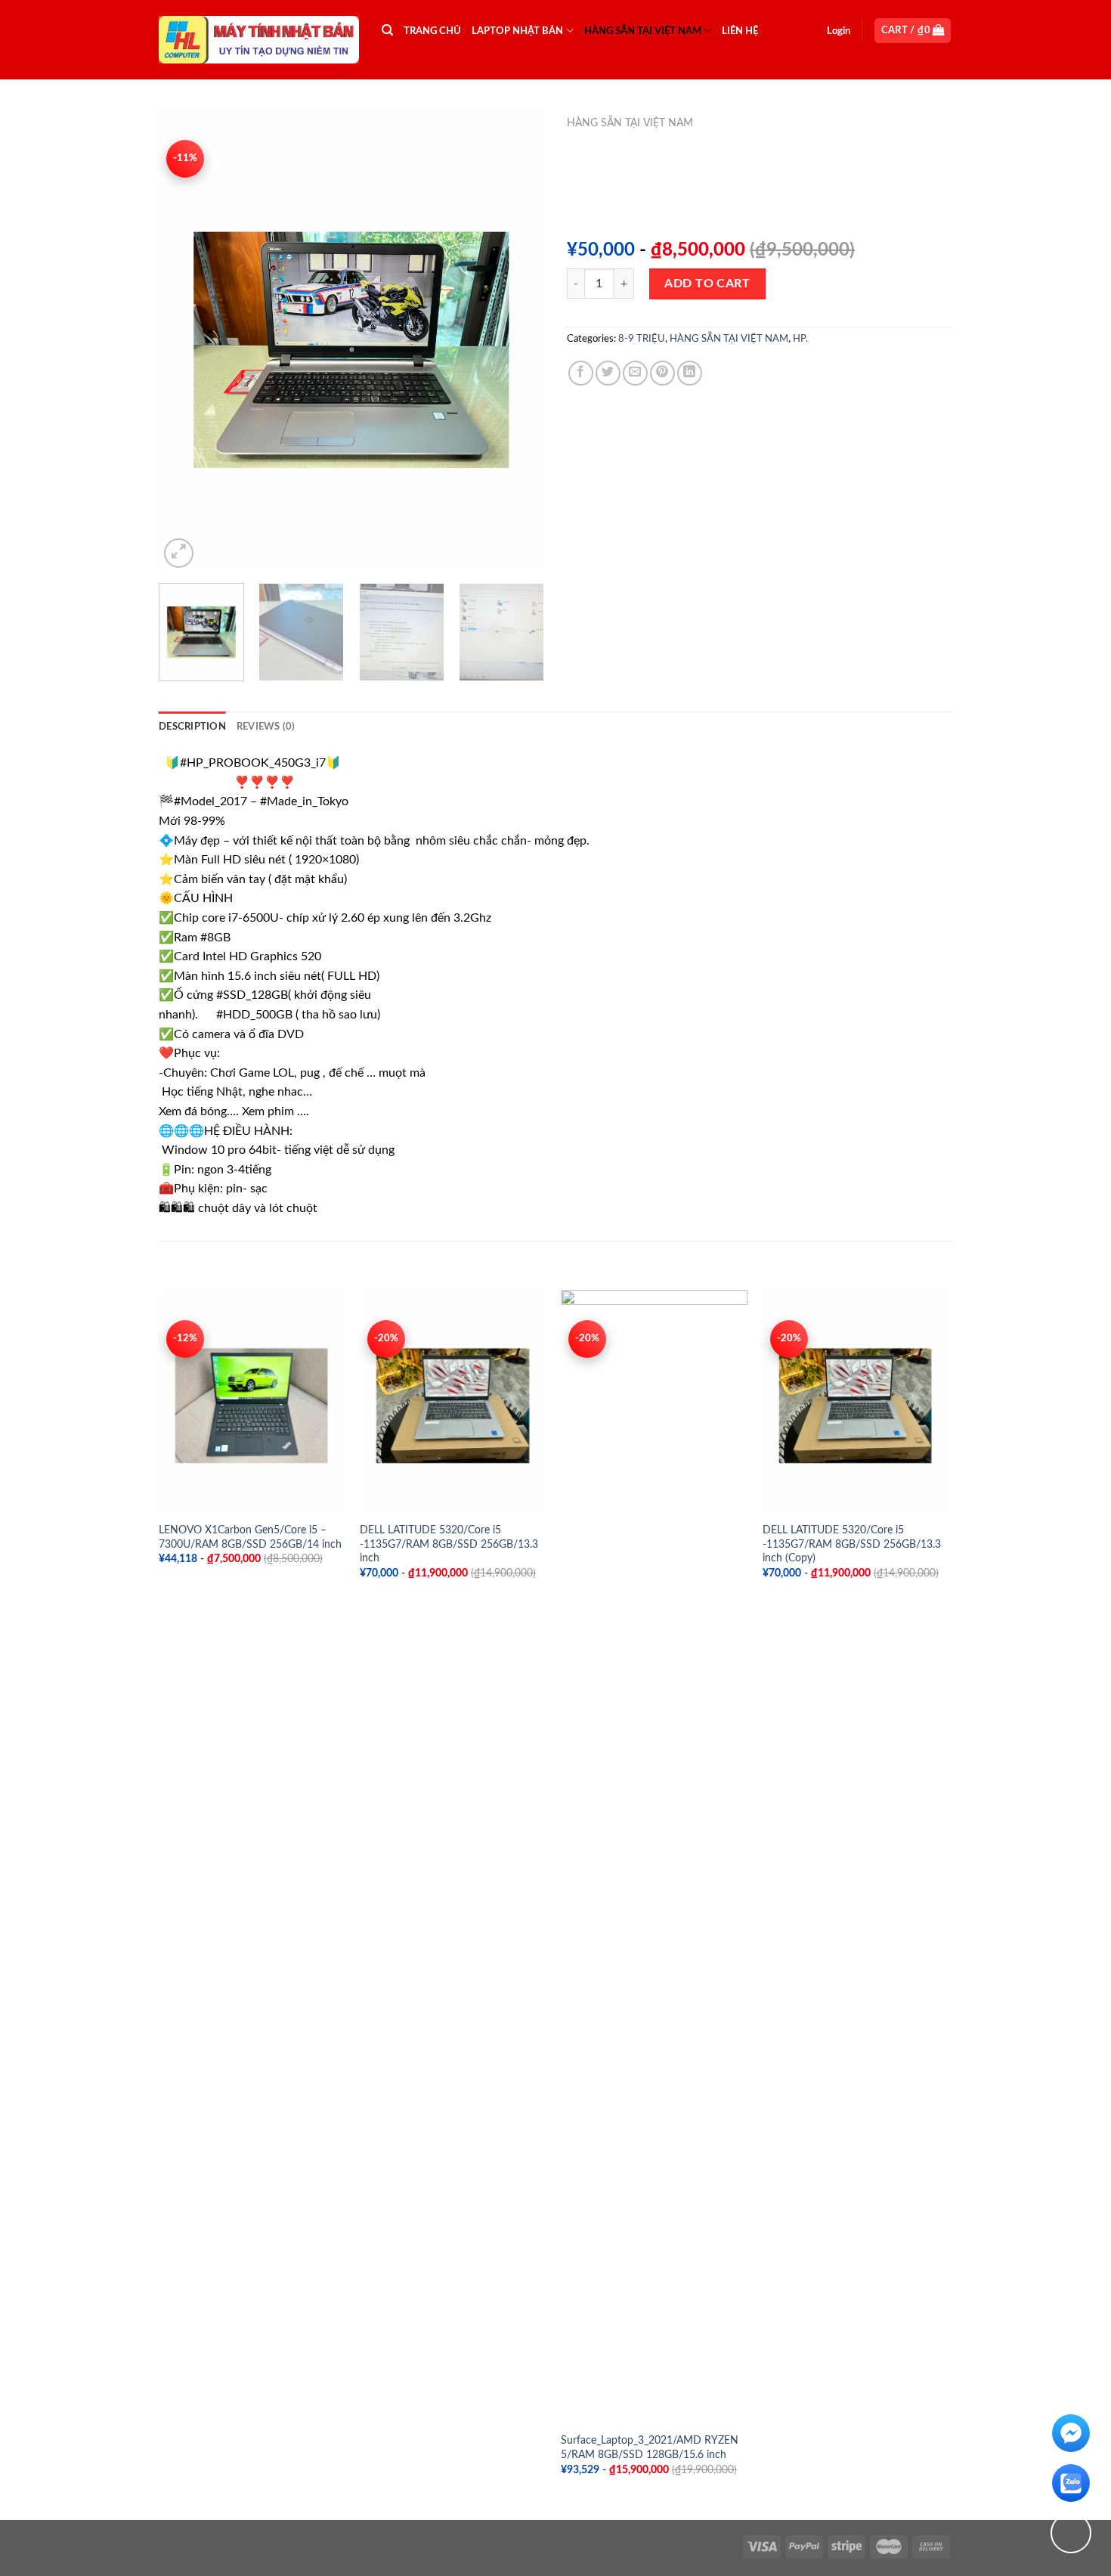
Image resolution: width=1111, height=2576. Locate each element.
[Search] (387, 30)
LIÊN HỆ (740, 31)
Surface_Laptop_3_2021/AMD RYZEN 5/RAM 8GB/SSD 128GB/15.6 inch (650, 2447)
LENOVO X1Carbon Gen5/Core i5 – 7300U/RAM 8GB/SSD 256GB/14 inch (250, 1537)
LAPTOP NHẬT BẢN (517, 31)
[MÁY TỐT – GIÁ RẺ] (259, 40)
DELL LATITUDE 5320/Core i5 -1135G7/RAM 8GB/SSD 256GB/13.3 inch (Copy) (852, 1544)
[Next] (518, 340)
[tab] (192, 727)
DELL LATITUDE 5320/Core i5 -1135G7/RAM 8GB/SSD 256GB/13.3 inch (449, 1544)
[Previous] (185, 340)
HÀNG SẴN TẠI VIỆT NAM (643, 31)
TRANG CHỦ (432, 31)
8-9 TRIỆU (642, 339)
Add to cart (707, 284)
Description (192, 727)
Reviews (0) (266, 727)
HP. (800, 339)
